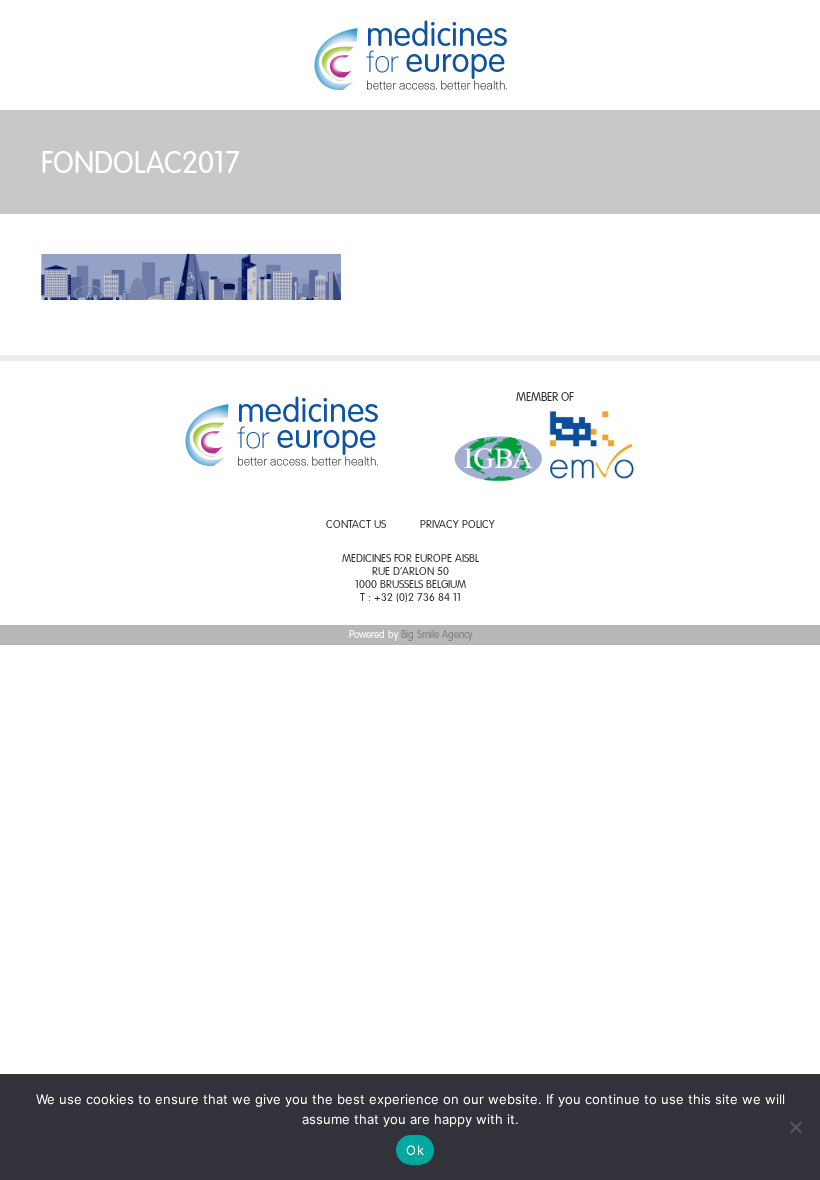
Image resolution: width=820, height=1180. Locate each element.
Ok (415, 1150)
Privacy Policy (457, 525)
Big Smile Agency (436, 635)
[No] (795, 1127)
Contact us (356, 525)
